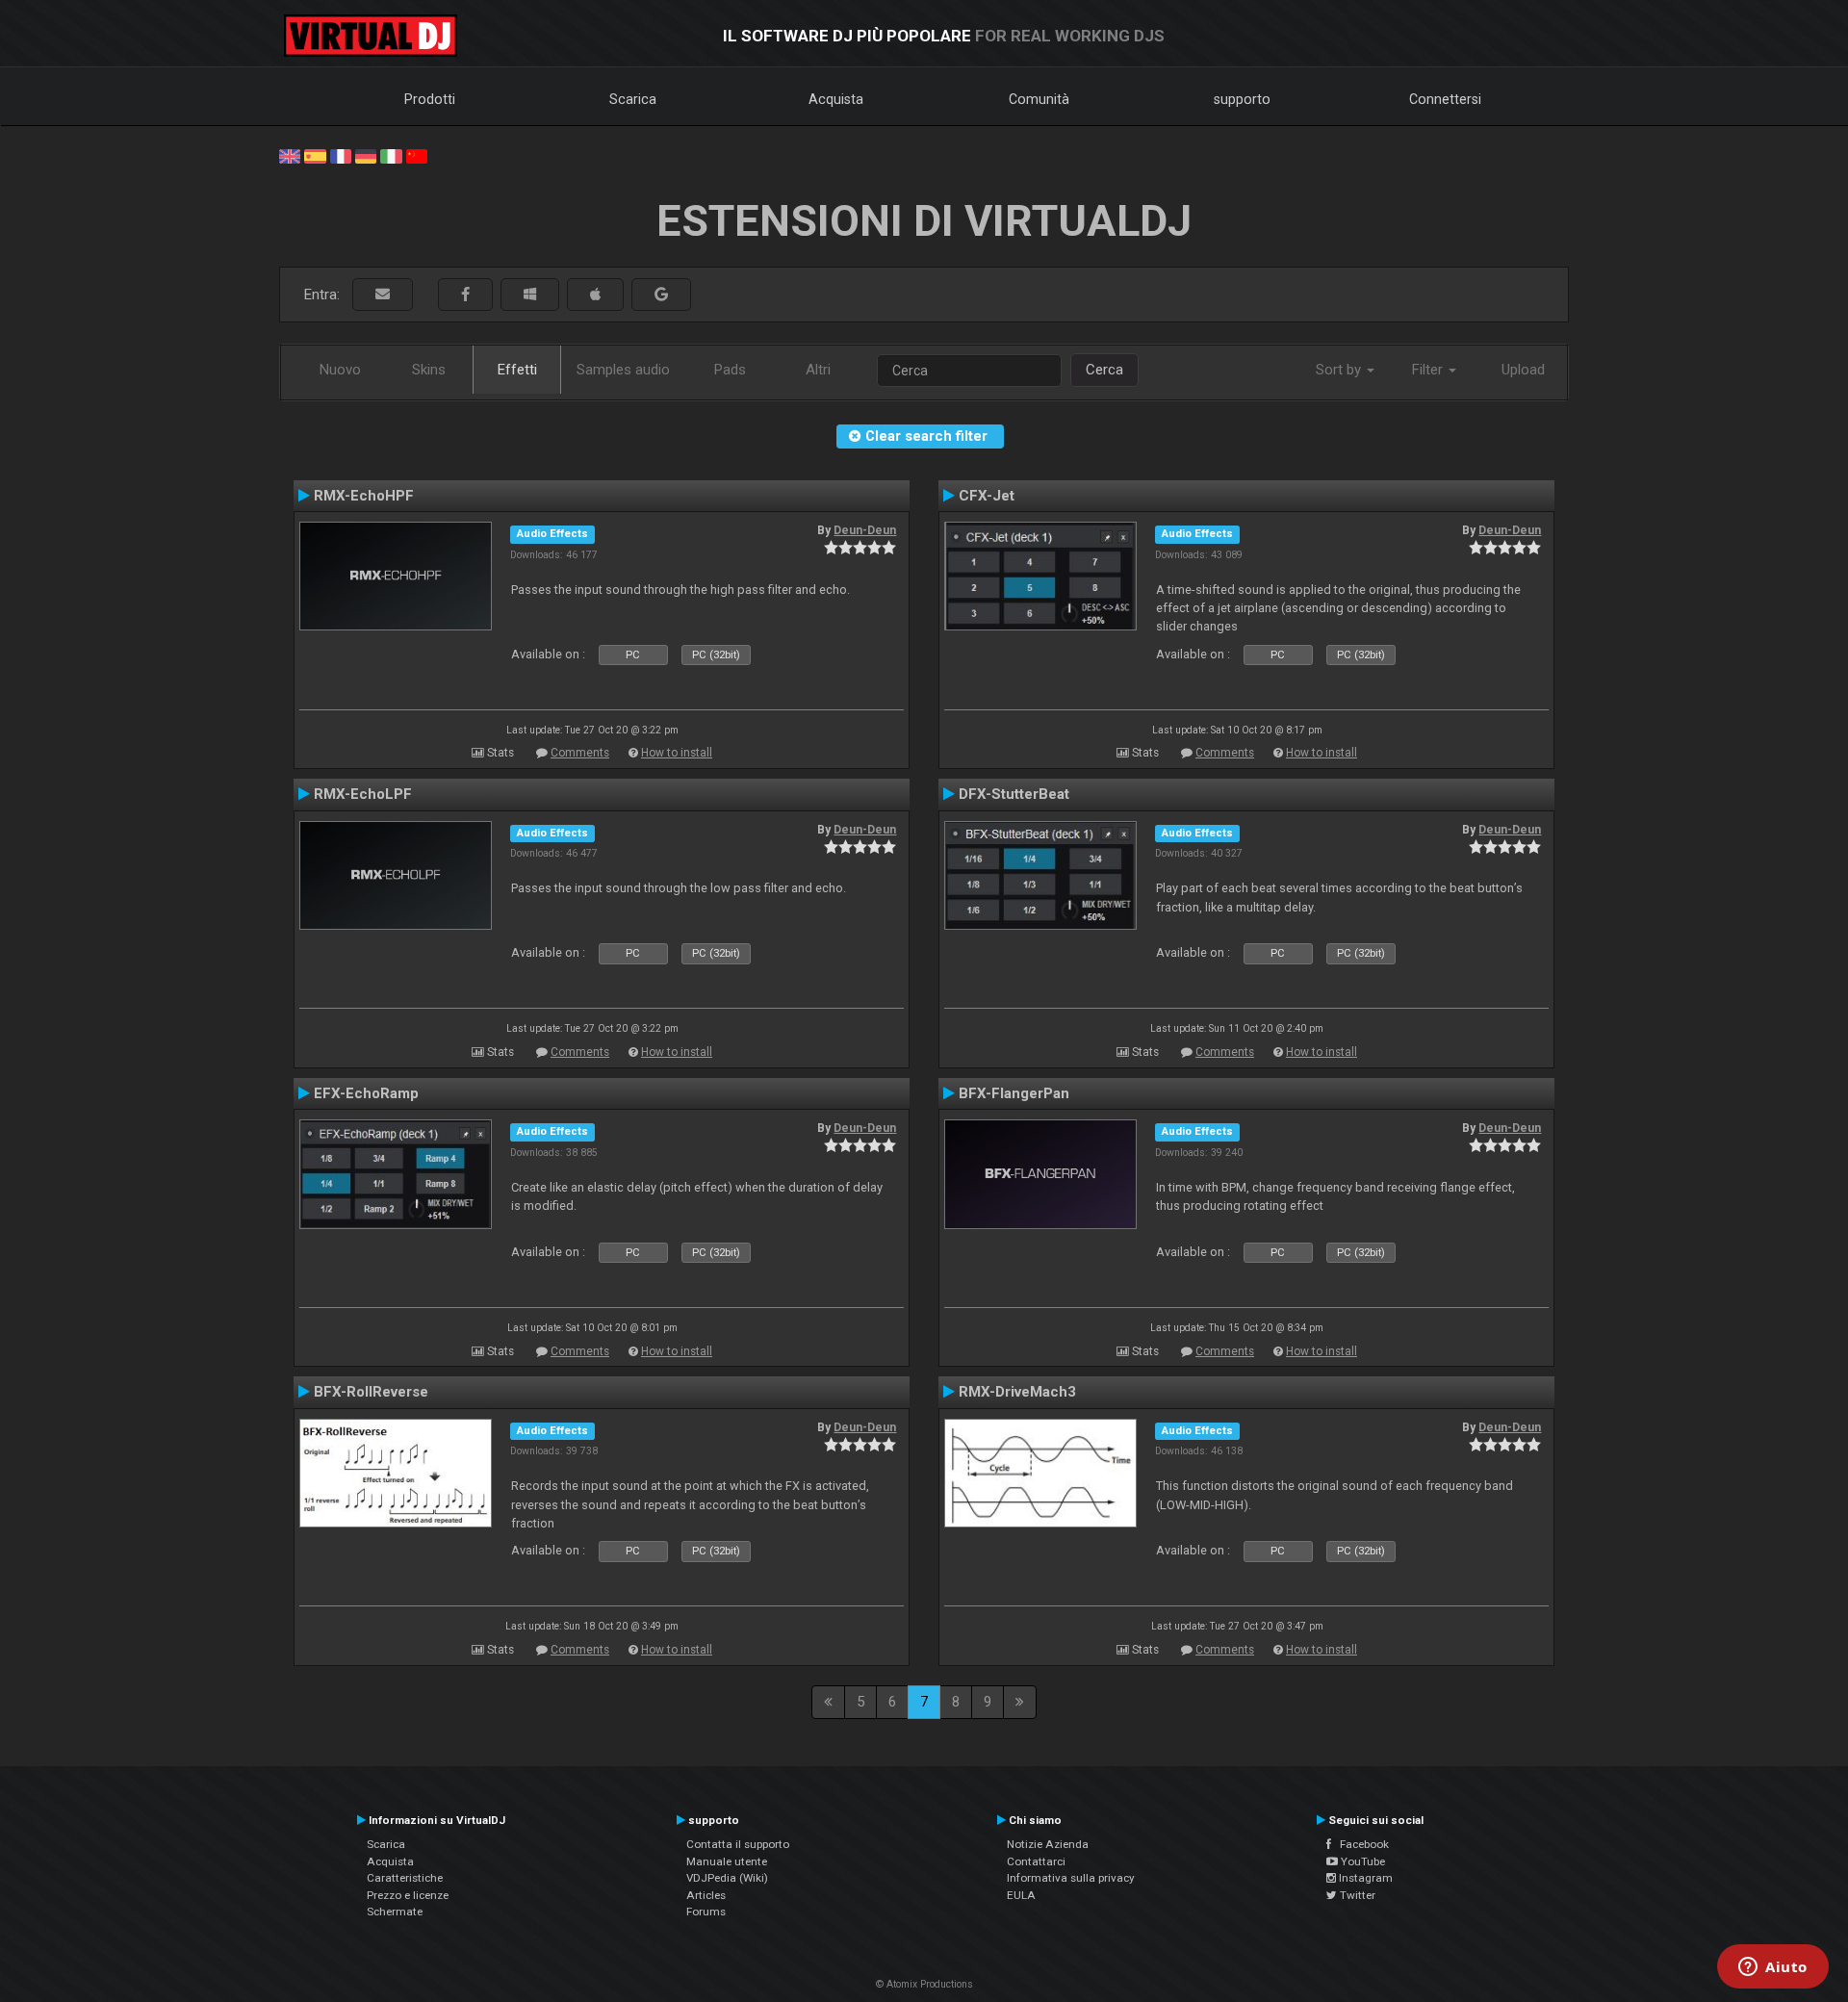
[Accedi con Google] (661, 295)
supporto (1242, 99)
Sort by (1340, 370)
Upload (1523, 370)
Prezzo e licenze (408, 1895)
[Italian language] (391, 155)
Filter (1429, 370)
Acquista (836, 99)
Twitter (1356, 1895)
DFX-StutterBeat (1014, 794)
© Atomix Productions (924, 1984)
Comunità (1039, 99)
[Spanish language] (315, 155)
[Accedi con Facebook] (465, 295)
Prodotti (430, 99)
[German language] (366, 155)
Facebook (1360, 1844)
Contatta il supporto (738, 1844)
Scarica (633, 99)
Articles (706, 1895)
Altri (818, 370)
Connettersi (1445, 99)
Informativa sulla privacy (1071, 1878)
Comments (580, 753)
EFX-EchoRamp (366, 1093)
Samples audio (623, 370)
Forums (706, 1912)
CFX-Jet (987, 496)
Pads (730, 370)
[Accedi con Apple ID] (595, 295)
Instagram (1364, 1878)
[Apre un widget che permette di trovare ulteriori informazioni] (1773, 1968)
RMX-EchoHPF (364, 496)
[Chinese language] (417, 155)
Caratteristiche (405, 1878)
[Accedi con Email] (383, 295)
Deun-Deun (865, 530)
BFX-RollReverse (371, 1392)
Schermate (395, 1912)
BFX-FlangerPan (1014, 1093)
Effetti (517, 370)
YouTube (1361, 1861)
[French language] (341, 155)
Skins (429, 370)
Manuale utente (727, 1861)
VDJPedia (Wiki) (727, 1878)
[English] (290, 155)
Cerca (1104, 370)
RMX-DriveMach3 (1017, 1392)
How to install (677, 753)
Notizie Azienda (1048, 1844)
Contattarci (1036, 1861)
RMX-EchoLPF (363, 794)
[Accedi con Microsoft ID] (530, 295)
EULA (1021, 1895)
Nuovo (340, 370)
